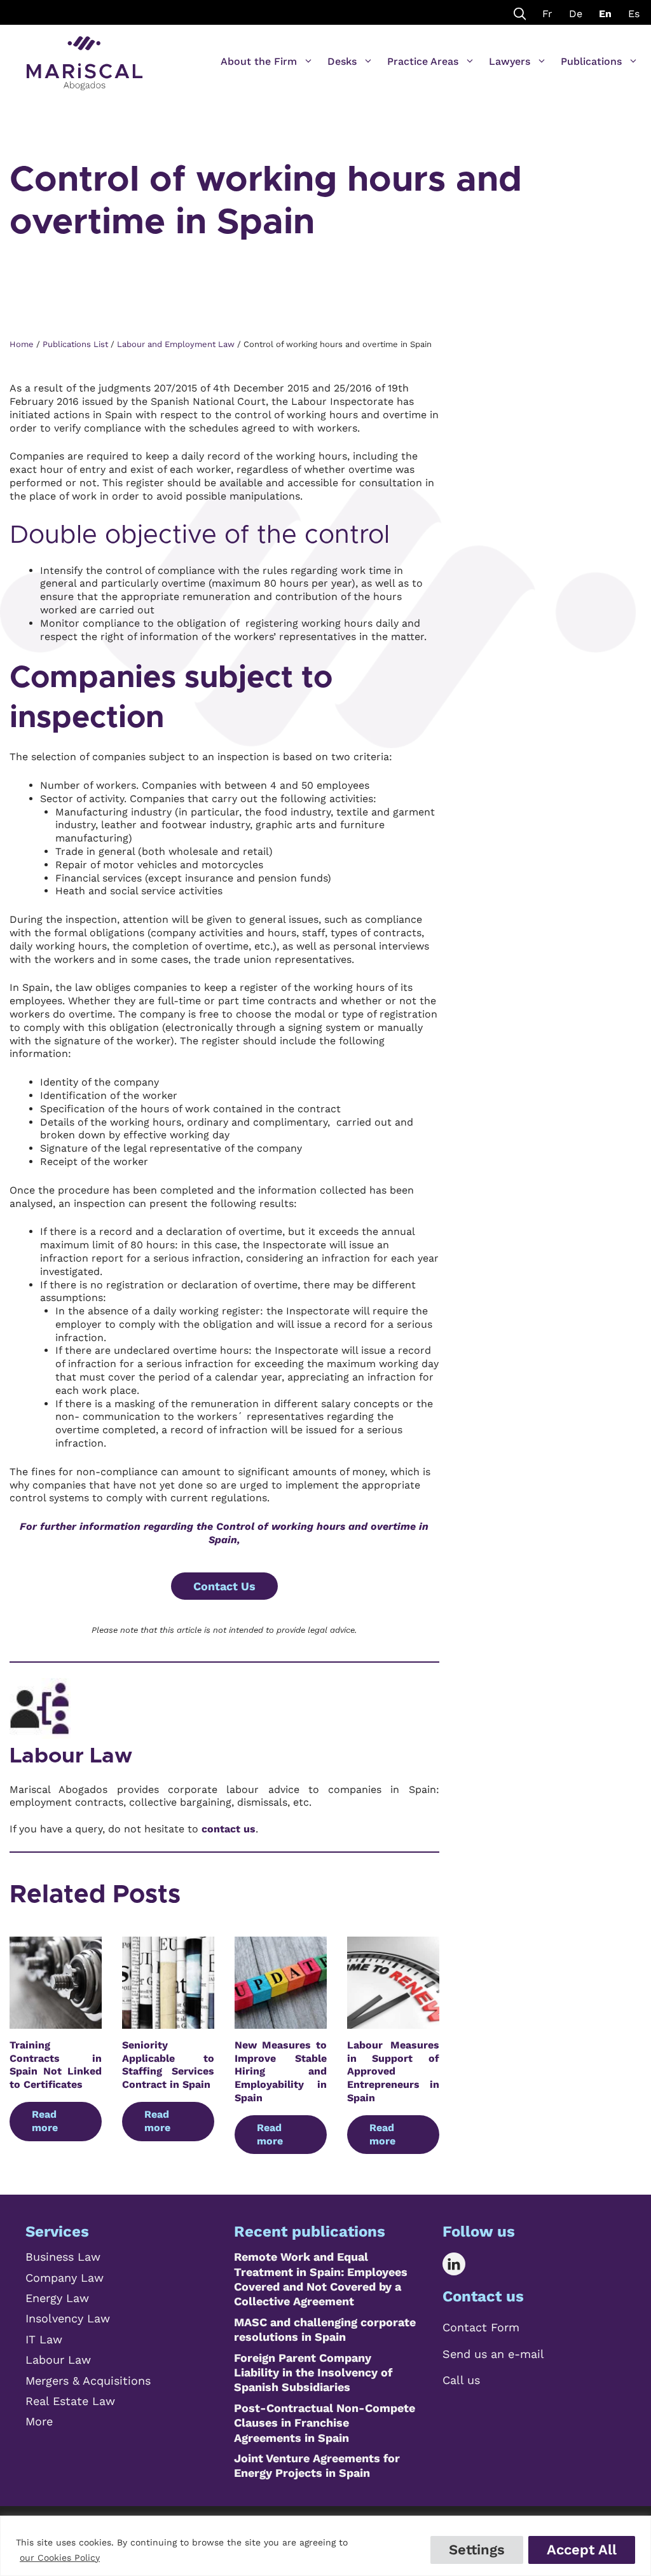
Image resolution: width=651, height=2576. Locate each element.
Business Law (63, 2257)
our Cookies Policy (60, 2558)
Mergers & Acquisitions (88, 2381)
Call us (461, 2380)
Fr (547, 14)
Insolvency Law (68, 2318)
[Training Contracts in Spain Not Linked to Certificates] (56, 2021)
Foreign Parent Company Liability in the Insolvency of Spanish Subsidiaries (313, 2373)
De (576, 14)
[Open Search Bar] (520, 12)
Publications (591, 61)
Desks (342, 61)
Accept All (582, 2550)
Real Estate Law (70, 2401)
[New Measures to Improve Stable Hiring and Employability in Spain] (281, 2021)
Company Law (65, 2278)
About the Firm (259, 61)
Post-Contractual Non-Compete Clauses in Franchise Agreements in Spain (325, 2423)
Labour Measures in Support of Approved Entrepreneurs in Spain (393, 2071)
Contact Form (481, 2327)
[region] (325, 2546)
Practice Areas (423, 61)
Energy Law (57, 2298)
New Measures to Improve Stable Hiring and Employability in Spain (281, 2071)
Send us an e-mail (493, 2354)
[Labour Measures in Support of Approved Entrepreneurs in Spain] (393, 2021)
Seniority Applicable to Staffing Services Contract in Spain (168, 2065)
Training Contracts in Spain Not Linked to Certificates (56, 2065)
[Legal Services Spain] (85, 57)
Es (634, 14)
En (605, 14)
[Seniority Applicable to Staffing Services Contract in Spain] (168, 2021)
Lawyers (510, 61)
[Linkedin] (463, 2264)
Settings (477, 2550)
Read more (45, 2121)
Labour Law (71, 1756)
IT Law (44, 2339)
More (39, 2421)
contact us (229, 1829)
